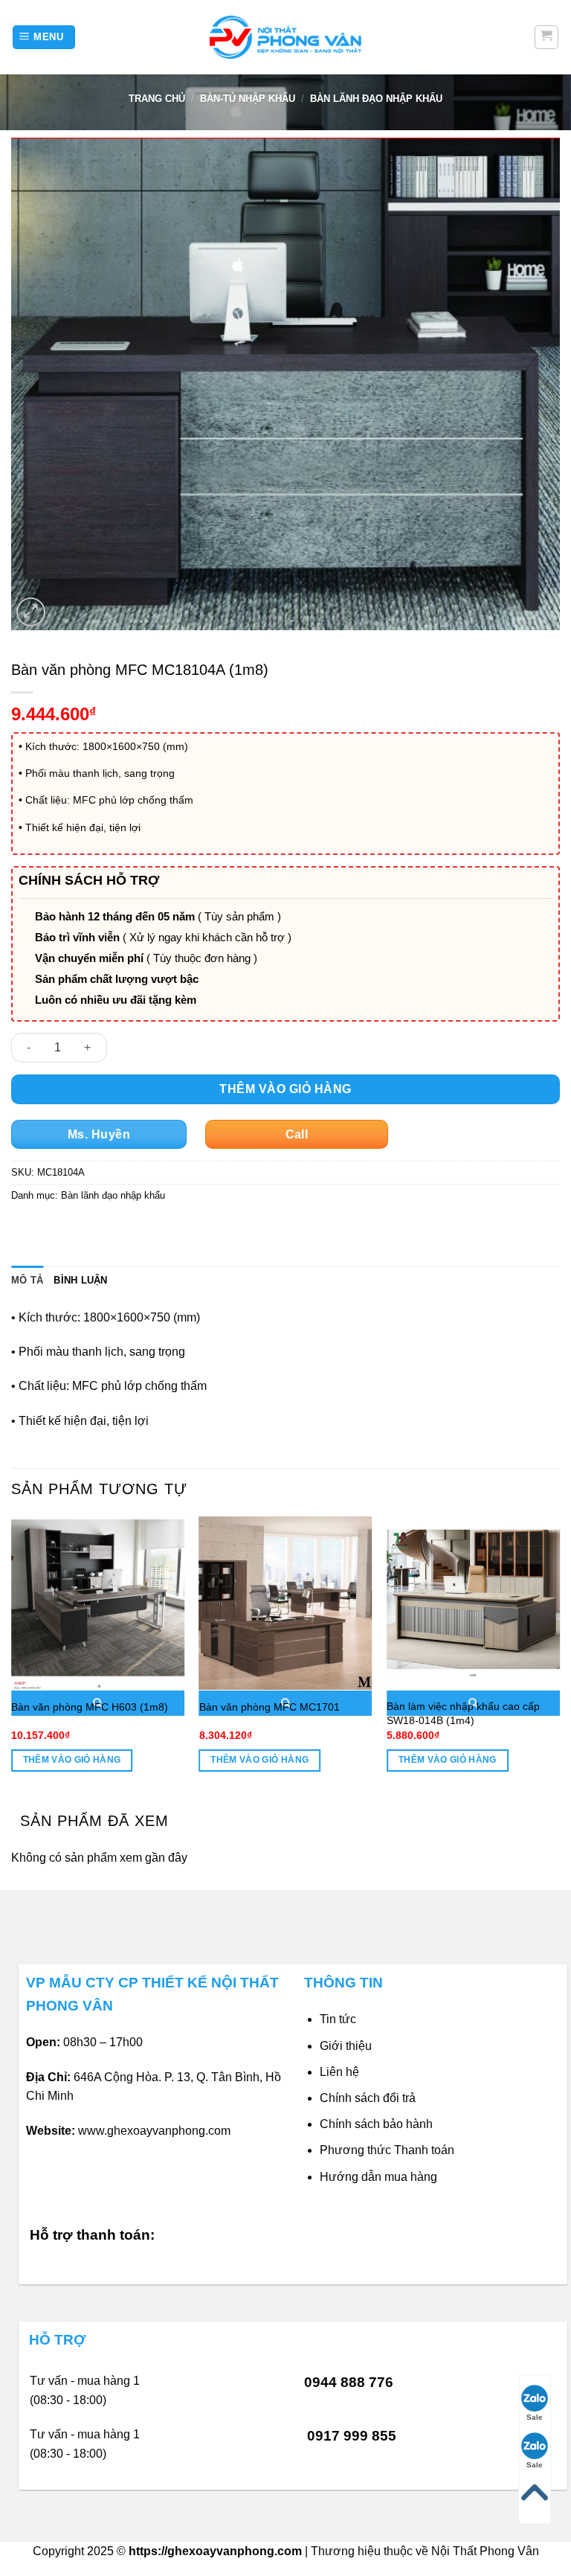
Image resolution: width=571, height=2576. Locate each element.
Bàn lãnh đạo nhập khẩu (376, 99)
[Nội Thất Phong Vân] (285, 37)
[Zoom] (31, 612)
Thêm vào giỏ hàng (285, 1089)
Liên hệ (339, 2072)
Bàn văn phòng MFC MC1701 (270, 1707)
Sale (535, 2417)
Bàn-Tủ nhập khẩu (248, 99)
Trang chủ (157, 99)
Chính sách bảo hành (376, 2124)
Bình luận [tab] (80, 1280)
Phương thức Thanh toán (387, 2150)
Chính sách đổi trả (368, 2098)
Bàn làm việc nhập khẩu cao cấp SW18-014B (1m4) (463, 1713)
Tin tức (338, 2019)
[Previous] (12, 1657)
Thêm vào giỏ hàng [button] (72, 1760)
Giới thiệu (346, 2046)
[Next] (559, 1657)
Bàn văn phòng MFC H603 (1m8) (90, 1707)
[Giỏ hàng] (547, 37)
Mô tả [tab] (27, 1280)
